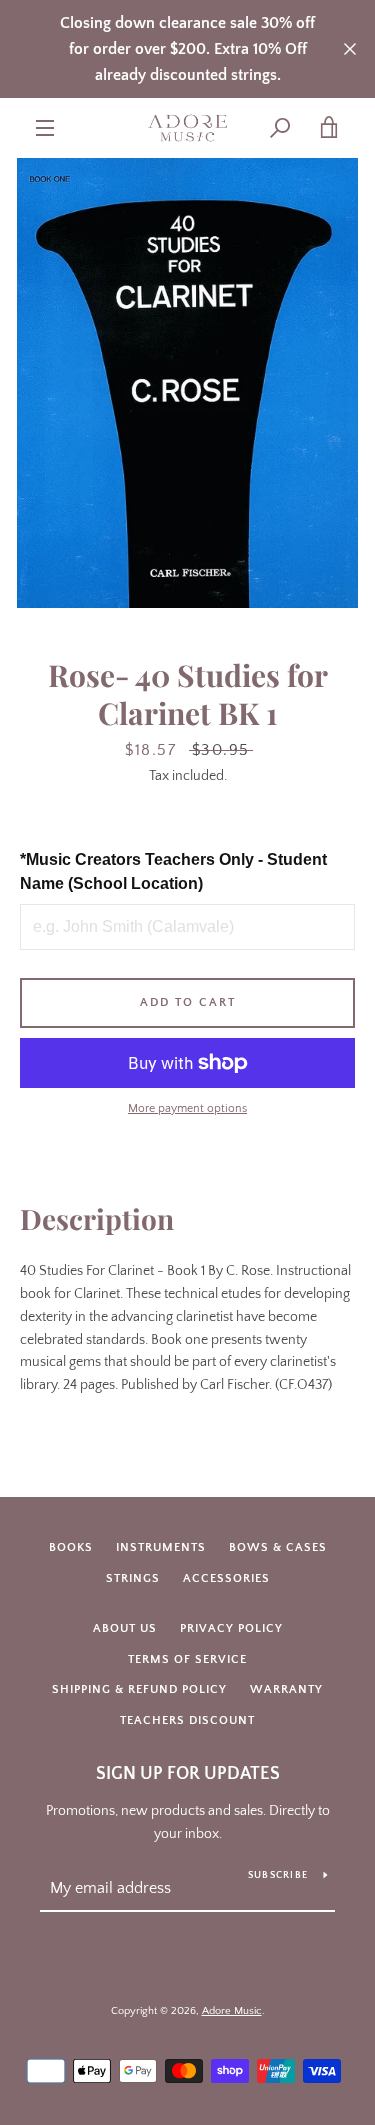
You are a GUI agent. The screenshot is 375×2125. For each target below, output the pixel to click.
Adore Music (232, 2011)
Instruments (161, 1547)
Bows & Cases (278, 1547)
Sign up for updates (188, 1774)
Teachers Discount (187, 1720)
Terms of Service (187, 1659)
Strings (133, 1578)
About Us (125, 1628)
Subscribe (278, 1875)
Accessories (226, 1578)
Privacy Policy (231, 1628)
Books (71, 1547)
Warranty (286, 1689)
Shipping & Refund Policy (139, 1689)
